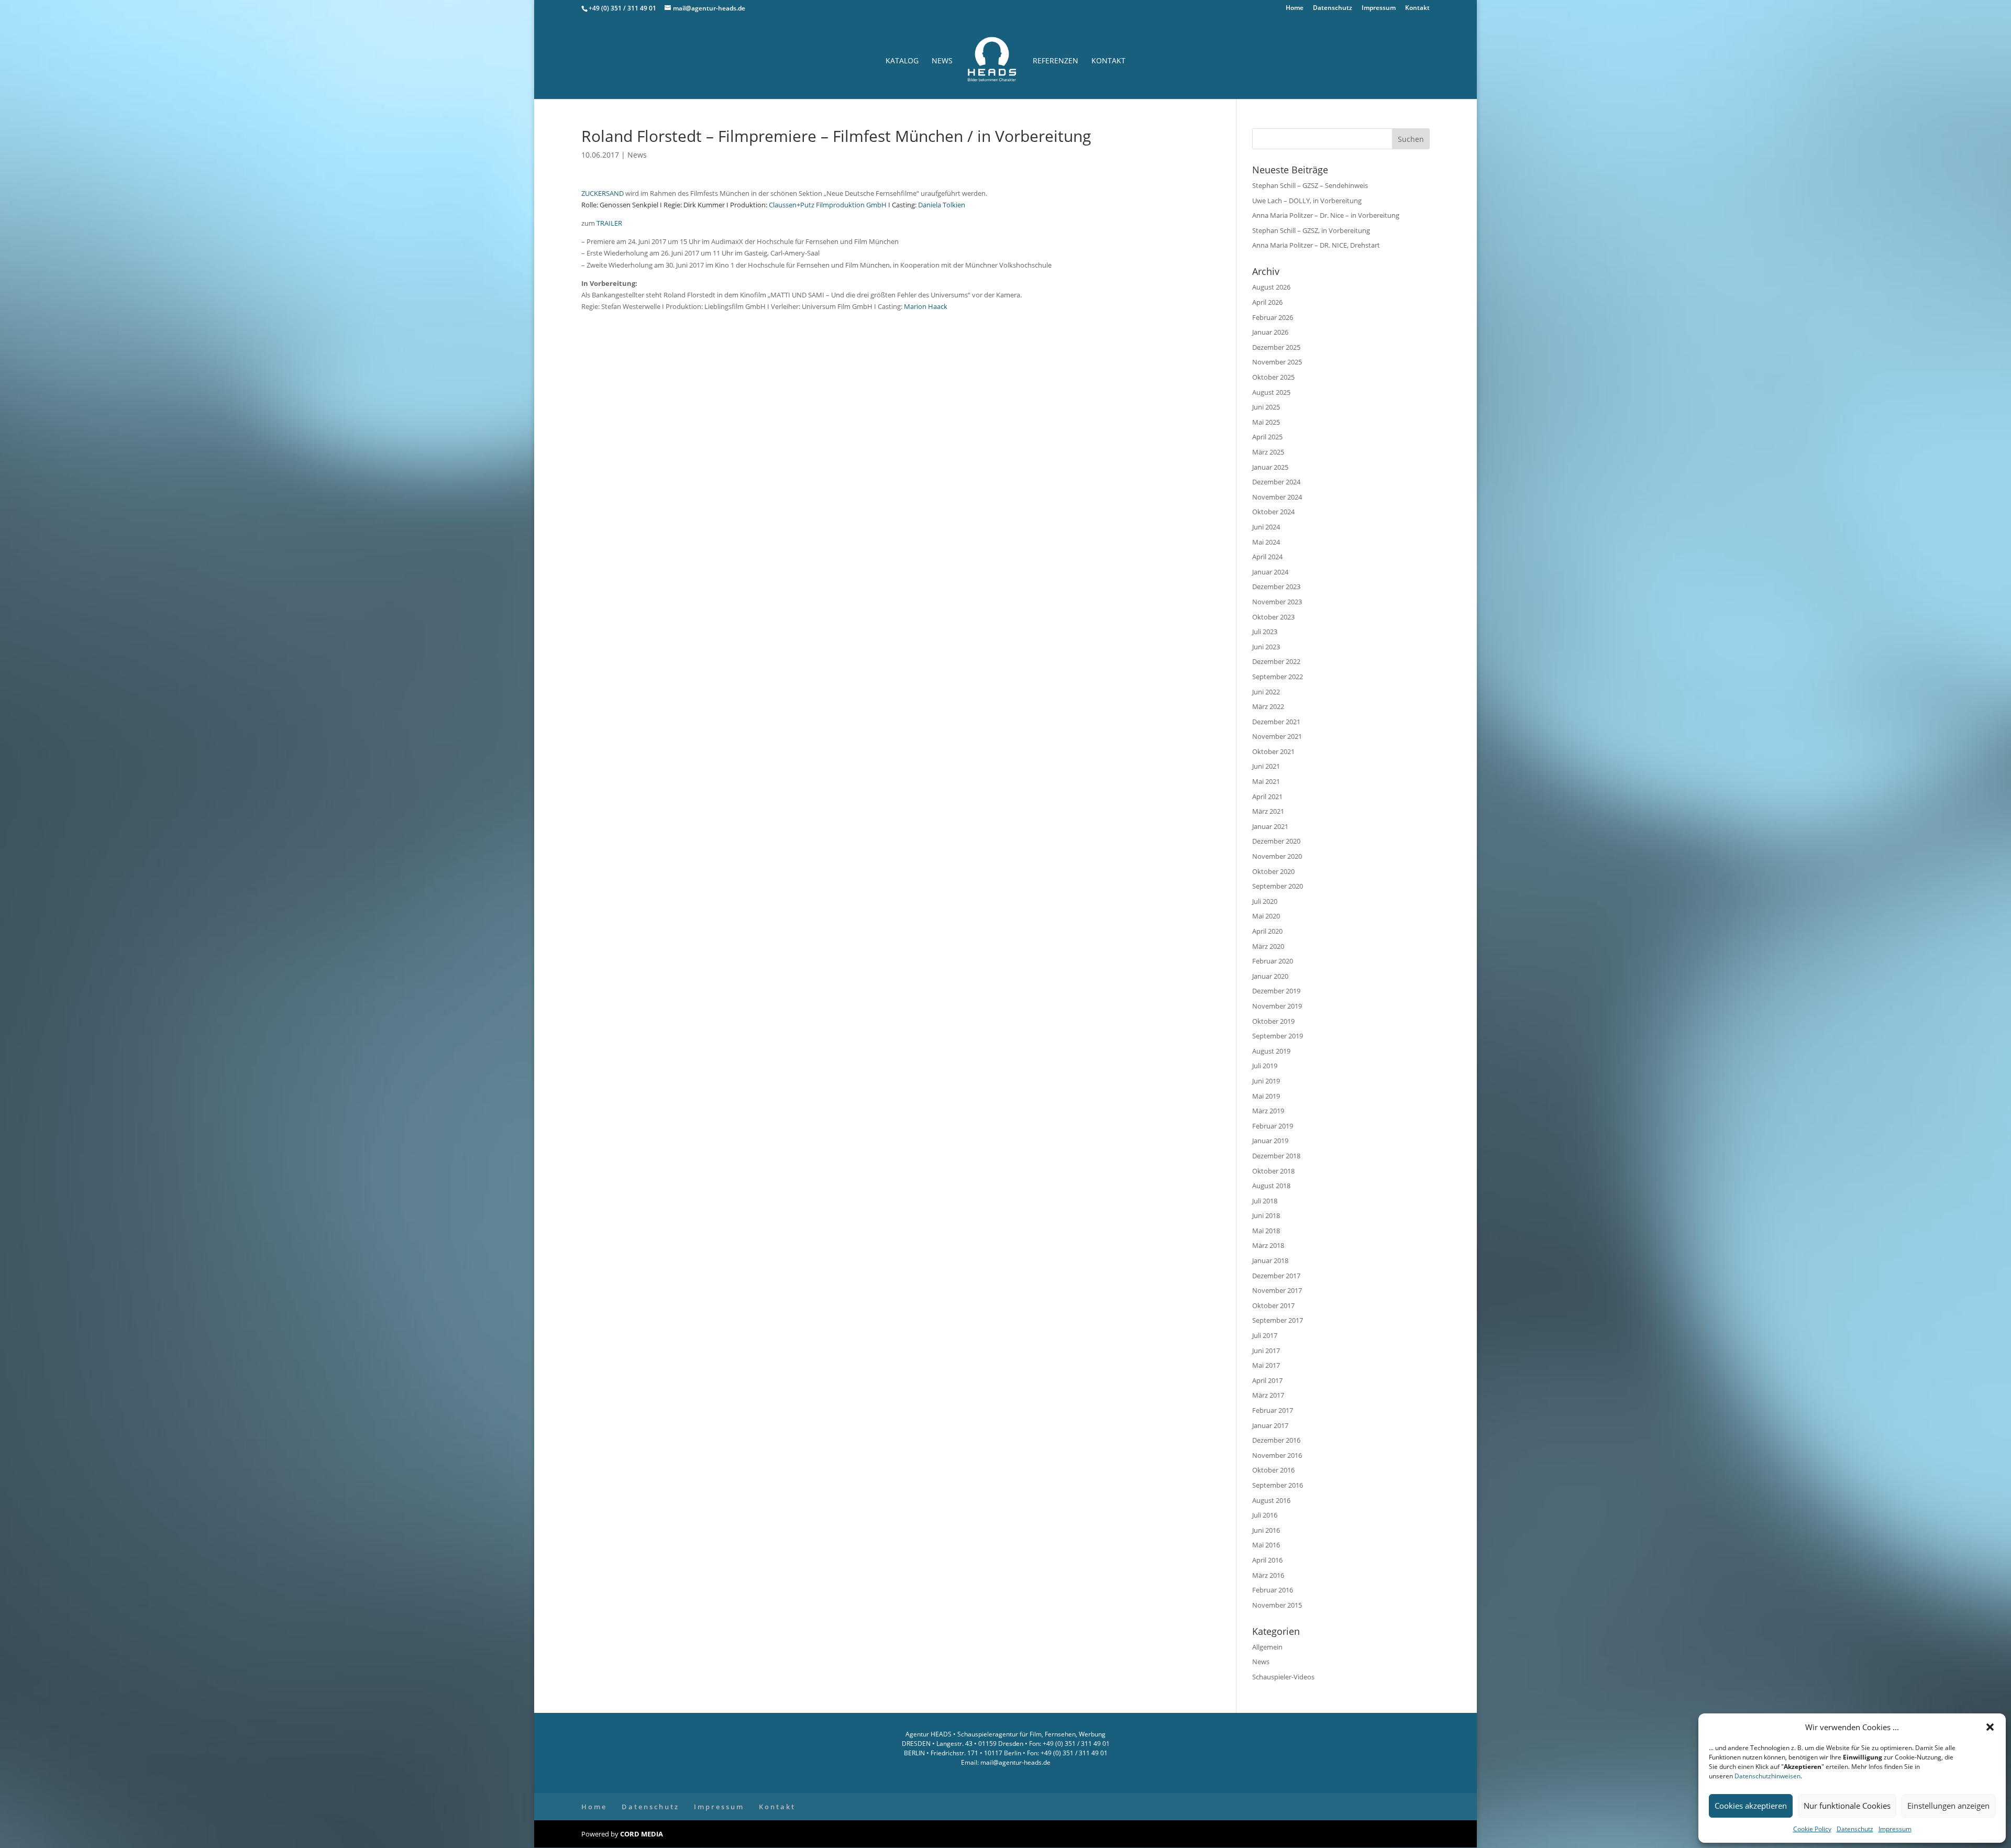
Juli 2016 (1265, 1515)
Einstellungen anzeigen (1948, 1806)
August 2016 (1271, 1500)
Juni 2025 (1266, 407)
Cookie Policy (1812, 1829)
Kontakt (1417, 8)
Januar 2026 (1270, 332)
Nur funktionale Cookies (1847, 1806)
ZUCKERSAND (603, 193)
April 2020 (1267, 931)
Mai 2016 (1266, 1545)
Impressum (1895, 1829)
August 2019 (1271, 1051)
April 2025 (1267, 437)
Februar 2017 (1273, 1410)
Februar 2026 (1273, 317)
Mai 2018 (1266, 1231)
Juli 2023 (1265, 632)
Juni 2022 (1266, 692)
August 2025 (1271, 392)
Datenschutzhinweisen (1767, 1776)
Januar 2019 (1270, 1141)
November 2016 (1277, 1455)
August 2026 (1271, 287)
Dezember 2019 (1276, 991)
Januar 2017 (1270, 1425)
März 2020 (1268, 946)
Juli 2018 (1265, 1201)
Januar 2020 (1270, 976)
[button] (1990, 1727)
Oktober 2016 (1273, 1470)
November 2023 (1277, 602)
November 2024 (1277, 497)
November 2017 (1277, 1290)
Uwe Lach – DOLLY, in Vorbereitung (1307, 201)
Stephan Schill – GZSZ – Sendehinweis (1310, 185)
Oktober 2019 (1273, 1021)
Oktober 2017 (1273, 1305)
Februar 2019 (1273, 1126)
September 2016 (1278, 1485)
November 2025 (1277, 362)
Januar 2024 (1270, 572)
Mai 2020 (1266, 916)
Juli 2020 (1265, 901)
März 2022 (1268, 706)
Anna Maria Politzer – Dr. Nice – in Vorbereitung (1326, 215)
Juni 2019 (1266, 1081)
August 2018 (1271, 1186)
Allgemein (1267, 1647)
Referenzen (1056, 61)
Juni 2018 (1266, 1215)
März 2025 (1268, 452)
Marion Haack (926, 306)
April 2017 (1267, 1380)
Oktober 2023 (1273, 617)
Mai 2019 (1266, 1096)
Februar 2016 (1273, 1590)
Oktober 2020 (1273, 871)
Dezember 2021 (1276, 722)
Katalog (902, 61)
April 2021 (1267, 796)
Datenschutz (1855, 1829)
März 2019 (1268, 1111)
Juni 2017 (1266, 1351)
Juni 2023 (1266, 647)
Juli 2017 (1265, 1335)
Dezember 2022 (1276, 661)
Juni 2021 (1266, 766)
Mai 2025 (1266, 422)
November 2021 (1277, 736)
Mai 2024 (1266, 542)
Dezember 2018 (1276, 1156)
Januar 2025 (1270, 467)
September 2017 (1278, 1320)
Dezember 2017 (1276, 1276)
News (942, 61)
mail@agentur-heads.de (1015, 1762)
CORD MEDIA (642, 1834)
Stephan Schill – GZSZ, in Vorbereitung (1311, 230)
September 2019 (1278, 1036)
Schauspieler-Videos (1283, 1677)
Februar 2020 (1273, 961)
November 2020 (1277, 856)
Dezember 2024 (1276, 482)
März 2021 (1268, 811)
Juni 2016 (1266, 1530)
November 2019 (1277, 1006)
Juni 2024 (1266, 527)
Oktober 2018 (1273, 1171)
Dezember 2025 (1276, 347)
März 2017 (1268, 1395)
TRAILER (609, 223)
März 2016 (1268, 1575)
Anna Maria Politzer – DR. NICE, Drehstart (1316, 245)
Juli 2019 (1265, 1066)
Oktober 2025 (1273, 377)
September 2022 (1278, 677)
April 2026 (1267, 302)
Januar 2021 (1270, 826)
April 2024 (1267, 557)
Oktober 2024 (1273, 512)
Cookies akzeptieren (1751, 1806)
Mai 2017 (1266, 1365)
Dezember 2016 (1276, 1440)
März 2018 (1268, 1245)
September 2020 (1278, 886)
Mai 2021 (1266, 781)
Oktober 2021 (1273, 751)
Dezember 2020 (1276, 841)
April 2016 (1267, 1560)
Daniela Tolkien (942, 205)
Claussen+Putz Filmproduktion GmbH (828, 205)
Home (1295, 8)
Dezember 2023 (1276, 587)
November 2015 (1277, 1605)
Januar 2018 (1270, 1260)
